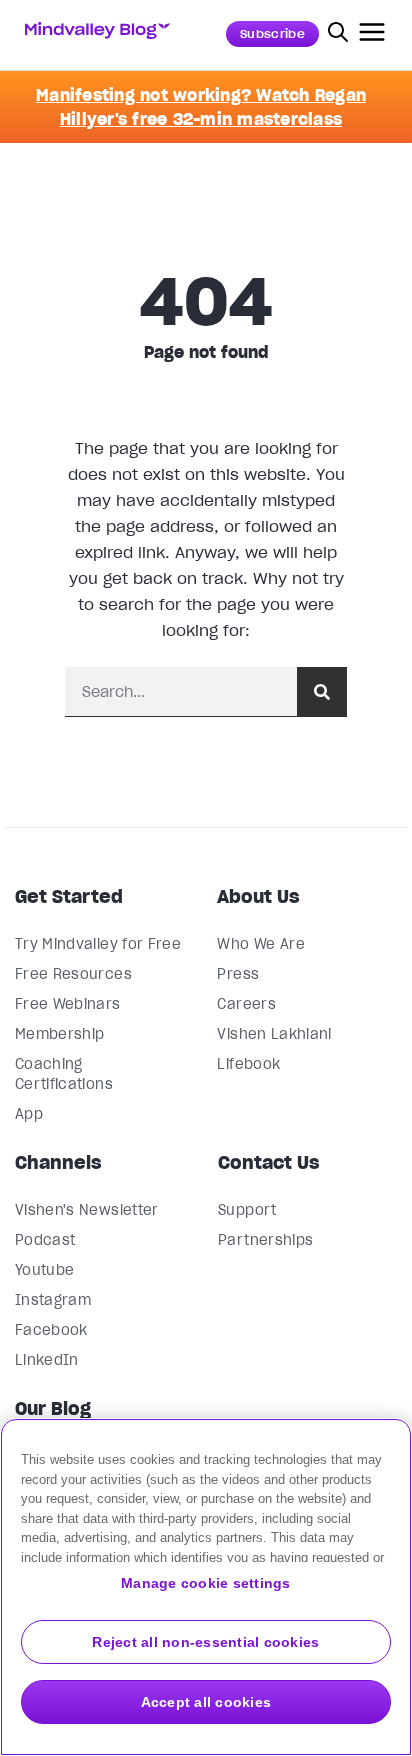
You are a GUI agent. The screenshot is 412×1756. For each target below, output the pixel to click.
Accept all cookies (206, 1702)
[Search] (322, 691)
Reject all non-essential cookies (205, 1642)
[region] (206, 1587)
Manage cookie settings (206, 1583)
